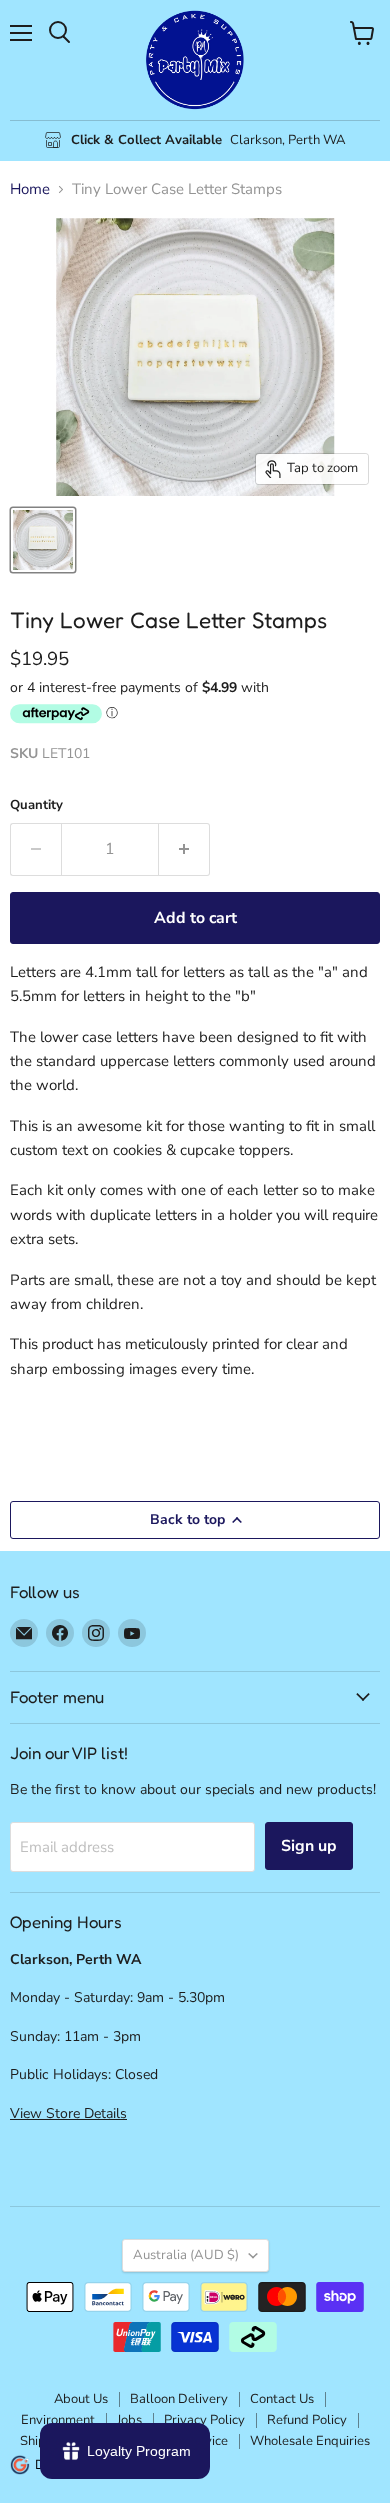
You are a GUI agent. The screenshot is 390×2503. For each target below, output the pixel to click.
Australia (186, 2255)
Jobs (129, 2420)
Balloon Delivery (179, 2399)
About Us (81, 2399)
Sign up (309, 1846)
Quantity (36, 805)
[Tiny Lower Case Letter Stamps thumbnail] (43, 540)
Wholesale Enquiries (310, 2441)
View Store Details (68, 2113)
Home (30, 189)
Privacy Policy (204, 2420)
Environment (58, 2420)
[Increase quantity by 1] (184, 849)
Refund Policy (307, 2420)
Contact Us (282, 2399)
